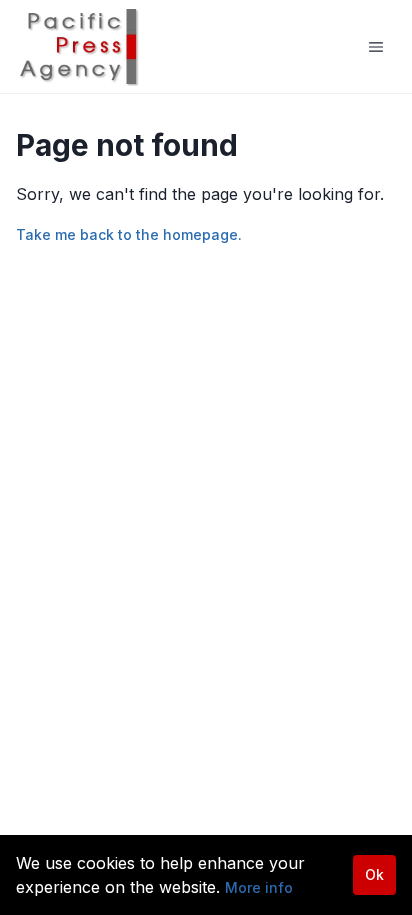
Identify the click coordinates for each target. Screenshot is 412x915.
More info (259, 887)
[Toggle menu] (376, 47)
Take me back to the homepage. (129, 234)
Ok (374, 874)
